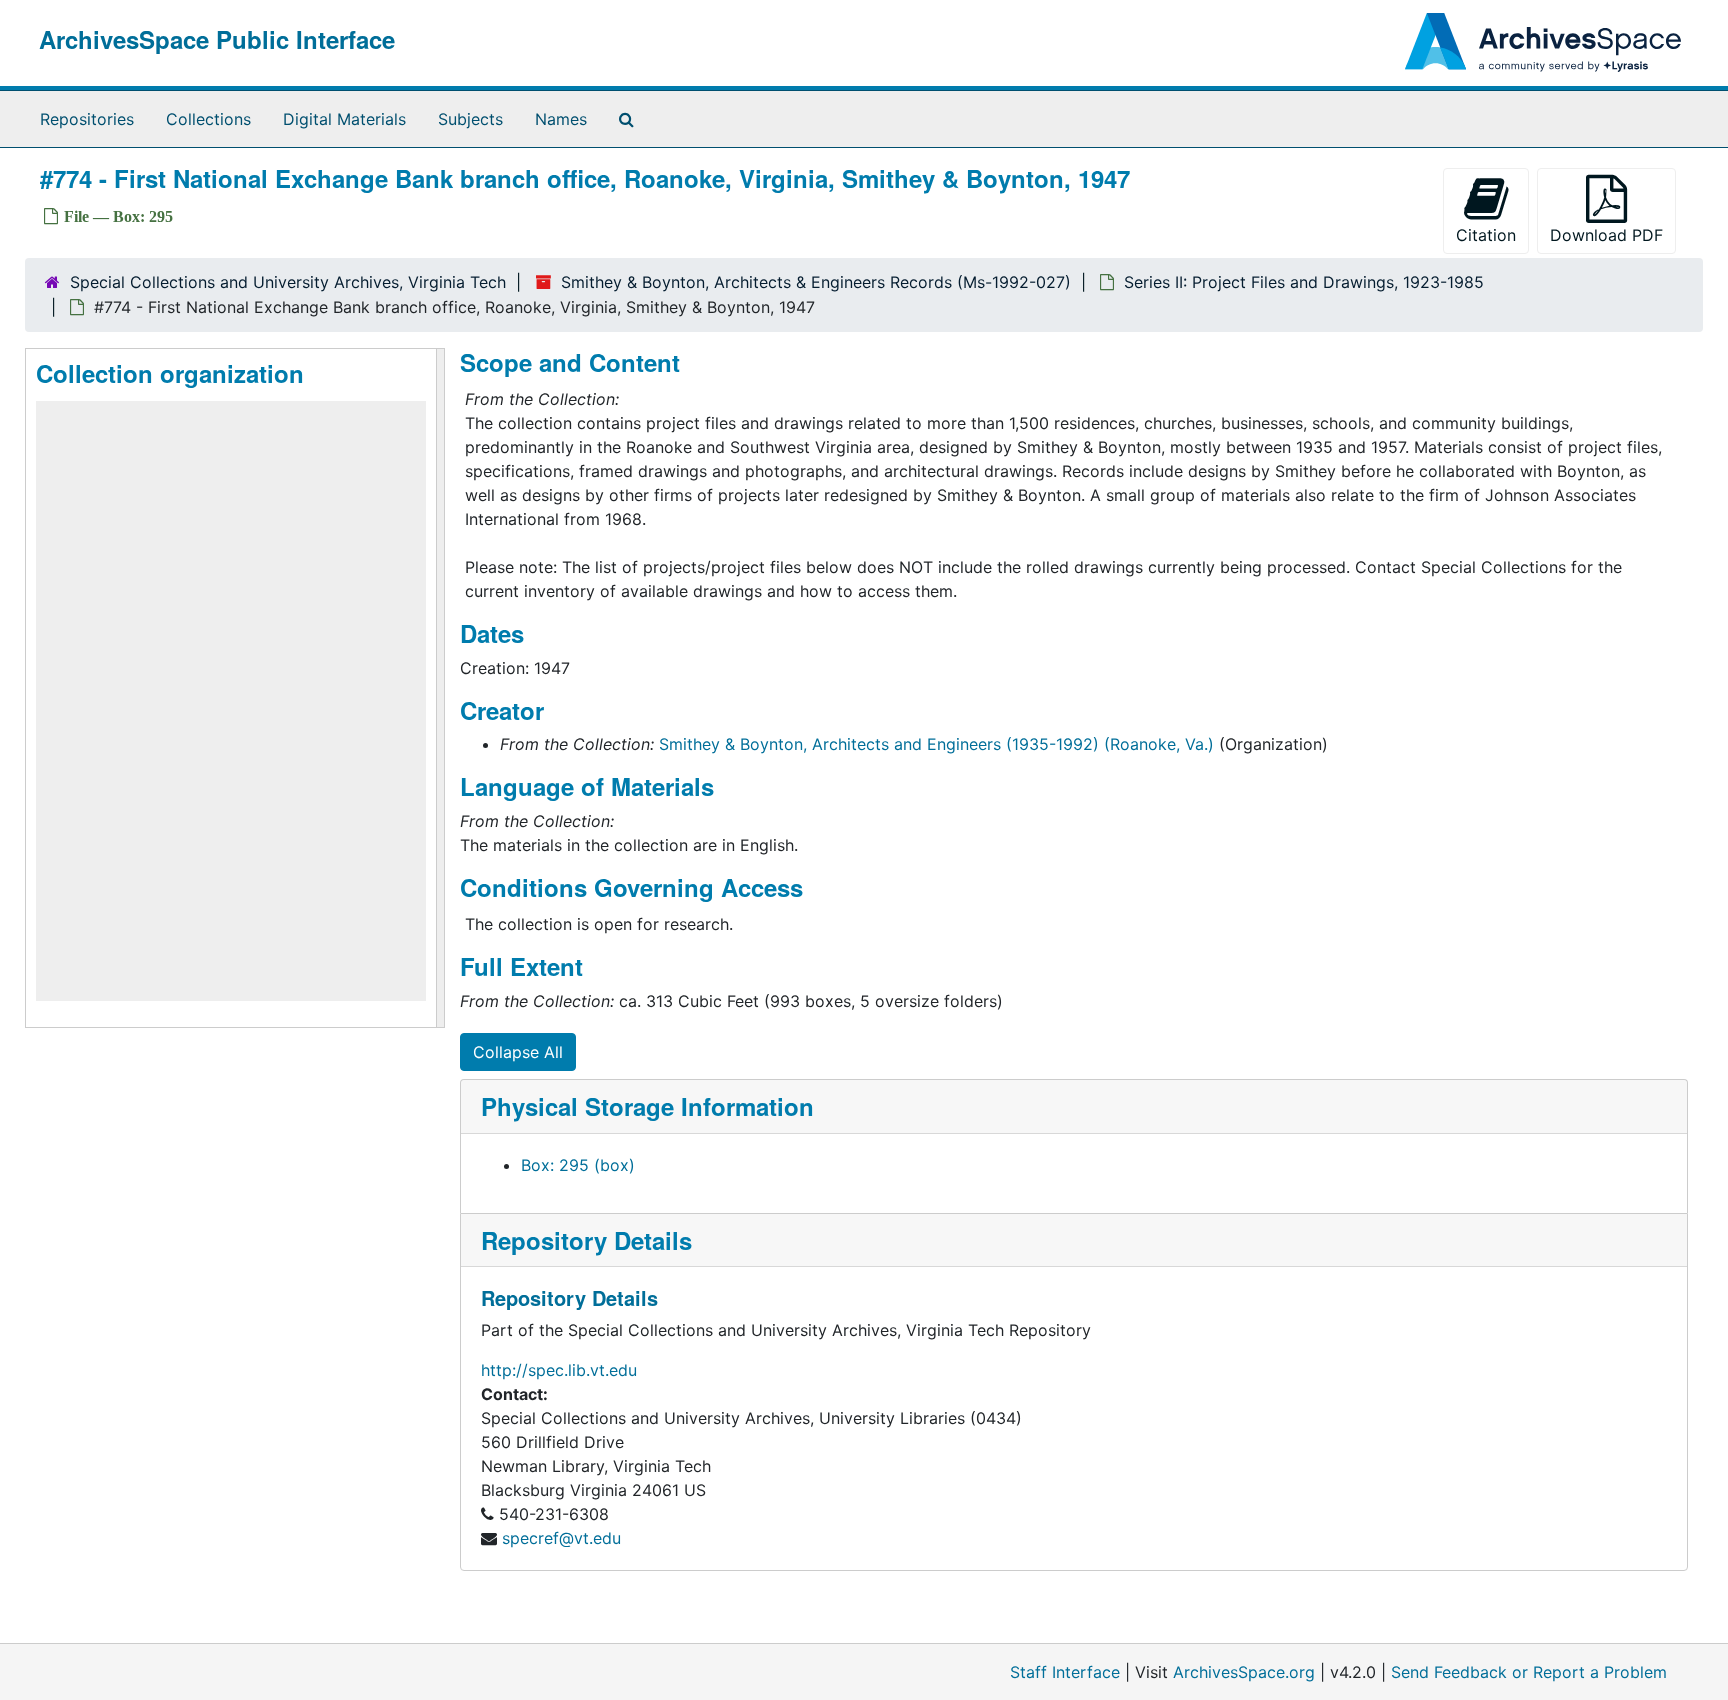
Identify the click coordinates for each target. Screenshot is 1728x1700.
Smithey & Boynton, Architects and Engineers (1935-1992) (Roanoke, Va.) (936, 744)
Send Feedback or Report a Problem (1529, 1672)
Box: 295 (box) (578, 1165)
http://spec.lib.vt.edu (559, 1370)
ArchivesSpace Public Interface (217, 39)
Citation (1486, 235)
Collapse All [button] (518, 1052)
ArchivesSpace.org (1244, 1672)
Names (561, 119)
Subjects (470, 119)
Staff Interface (1065, 1672)
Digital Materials (344, 119)
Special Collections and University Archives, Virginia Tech (288, 282)
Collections (208, 119)
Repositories (87, 119)
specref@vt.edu (561, 1538)
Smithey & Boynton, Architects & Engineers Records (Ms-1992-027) (816, 282)
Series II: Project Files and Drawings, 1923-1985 (1304, 282)
